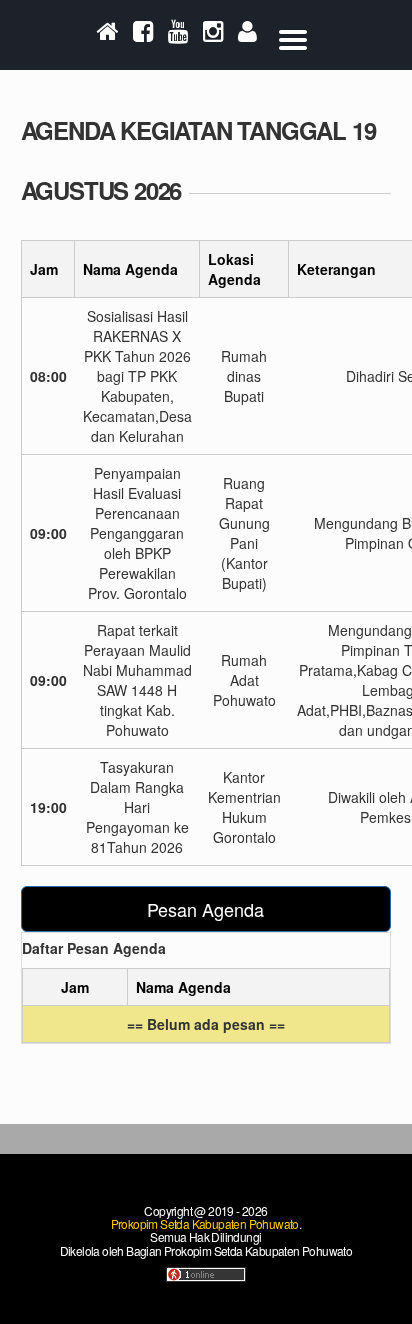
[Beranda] (108, 37)
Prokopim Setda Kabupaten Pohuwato (205, 1223)
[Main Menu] (293, 35)
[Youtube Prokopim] (178, 37)
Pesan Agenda (205, 909)
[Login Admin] (247, 37)
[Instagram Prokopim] (213, 37)
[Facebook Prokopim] (143, 37)
